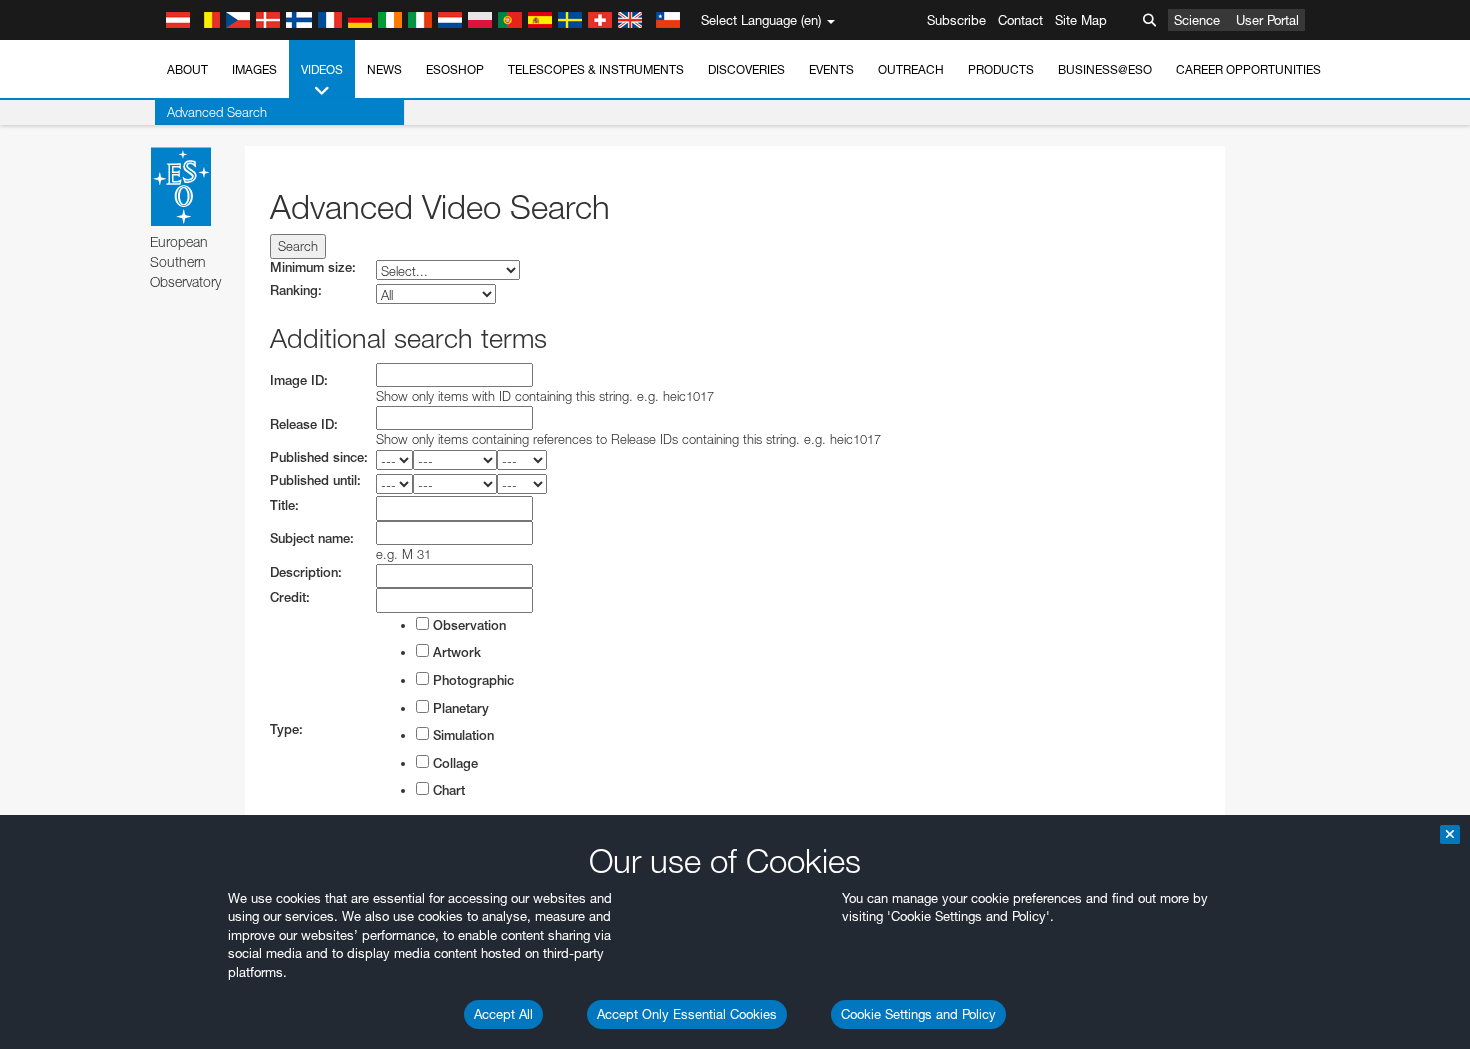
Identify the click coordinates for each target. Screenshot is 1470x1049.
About (187, 69)
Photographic (471, 680)
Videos (322, 69)
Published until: (315, 480)
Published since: (319, 457)
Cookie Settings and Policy (918, 1014)
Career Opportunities (1248, 69)
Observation (467, 625)
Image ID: (299, 380)
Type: (286, 729)
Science (1197, 20)
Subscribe (956, 20)
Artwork (455, 652)
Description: (306, 572)
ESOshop (455, 69)
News (384, 69)
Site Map (1081, 20)
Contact (1020, 20)
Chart (447, 790)
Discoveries (746, 69)
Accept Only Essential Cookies (687, 1014)
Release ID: (304, 424)
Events (831, 69)
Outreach (911, 69)
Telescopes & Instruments (596, 69)
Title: (284, 505)
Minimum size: (313, 267)
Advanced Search (217, 112)
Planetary (459, 708)
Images (254, 69)
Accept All (503, 1014)
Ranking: (296, 290)
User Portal (1267, 20)
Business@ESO (1105, 69)
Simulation (461, 735)
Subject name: (312, 538)
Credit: (290, 597)
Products (1001, 69)
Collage (453, 763)
